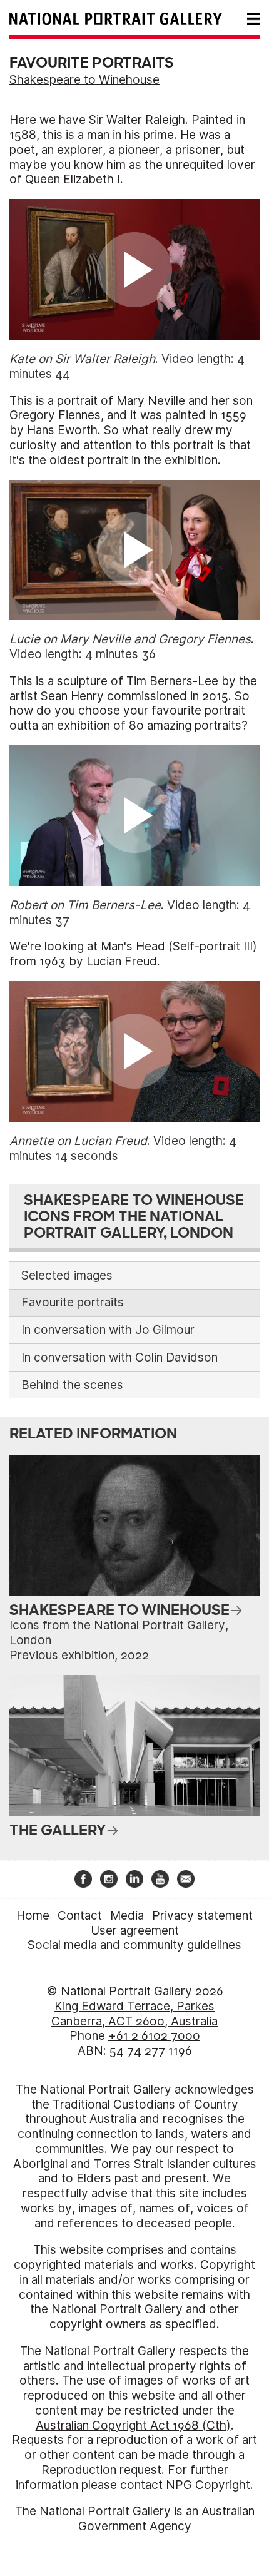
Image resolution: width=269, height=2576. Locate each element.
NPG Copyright (208, 2485)
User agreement (135, 1931)
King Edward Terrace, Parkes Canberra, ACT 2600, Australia (134, 2014)
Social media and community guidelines (134, 1945)
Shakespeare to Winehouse (84, 80)
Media (127, 1916)
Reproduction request (101, 2470)
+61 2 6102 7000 (154, 2036)
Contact (80, 1916)
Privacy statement (202, 1916)
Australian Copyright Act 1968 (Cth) (133, 2426)
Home (33, 1916)
